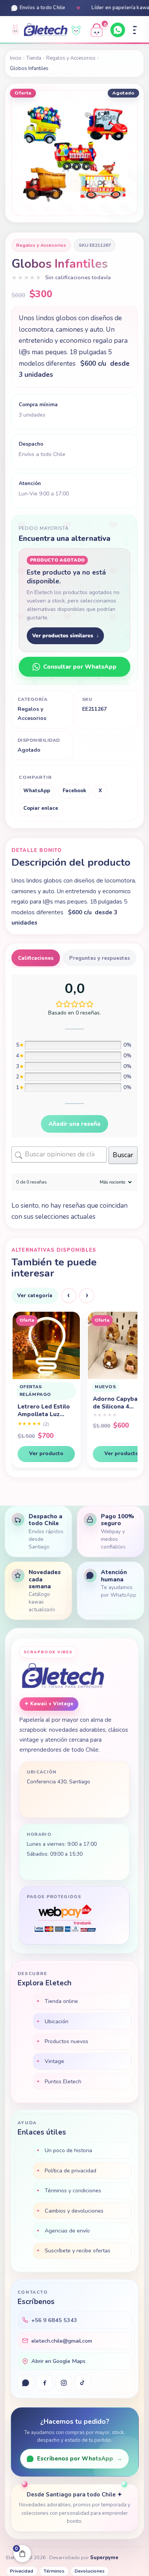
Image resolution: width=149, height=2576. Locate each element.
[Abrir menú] (135, 30)
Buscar (123, 1155)
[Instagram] (63, 2383)
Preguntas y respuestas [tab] (100, 958)
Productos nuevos (66, 2041)
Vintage (54, 2061)
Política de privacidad (70, 2171)
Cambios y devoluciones (74, 2211)
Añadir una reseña (74, 1124)
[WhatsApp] (118, 30)
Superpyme (104, 2558)
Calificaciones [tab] (36, 958)
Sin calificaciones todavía (78, 278)
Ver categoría (35, 1295)
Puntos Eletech (63, 2081)
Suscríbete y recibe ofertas (78, 2250)
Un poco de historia (68, 2150)
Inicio (16, 58)
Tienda (34, 58)
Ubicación (57, 2021)
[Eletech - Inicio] (46, 30)
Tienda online (61, 2001)
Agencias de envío (67, 2231)
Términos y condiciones (73, 2190)
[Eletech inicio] (63, 1676)
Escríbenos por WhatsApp (80, 2459)
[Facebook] (45, 2383)
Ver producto (46, 1453)
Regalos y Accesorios (71, 58)
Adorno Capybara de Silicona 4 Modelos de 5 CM (43, 1403)
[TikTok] (83, 2383)
